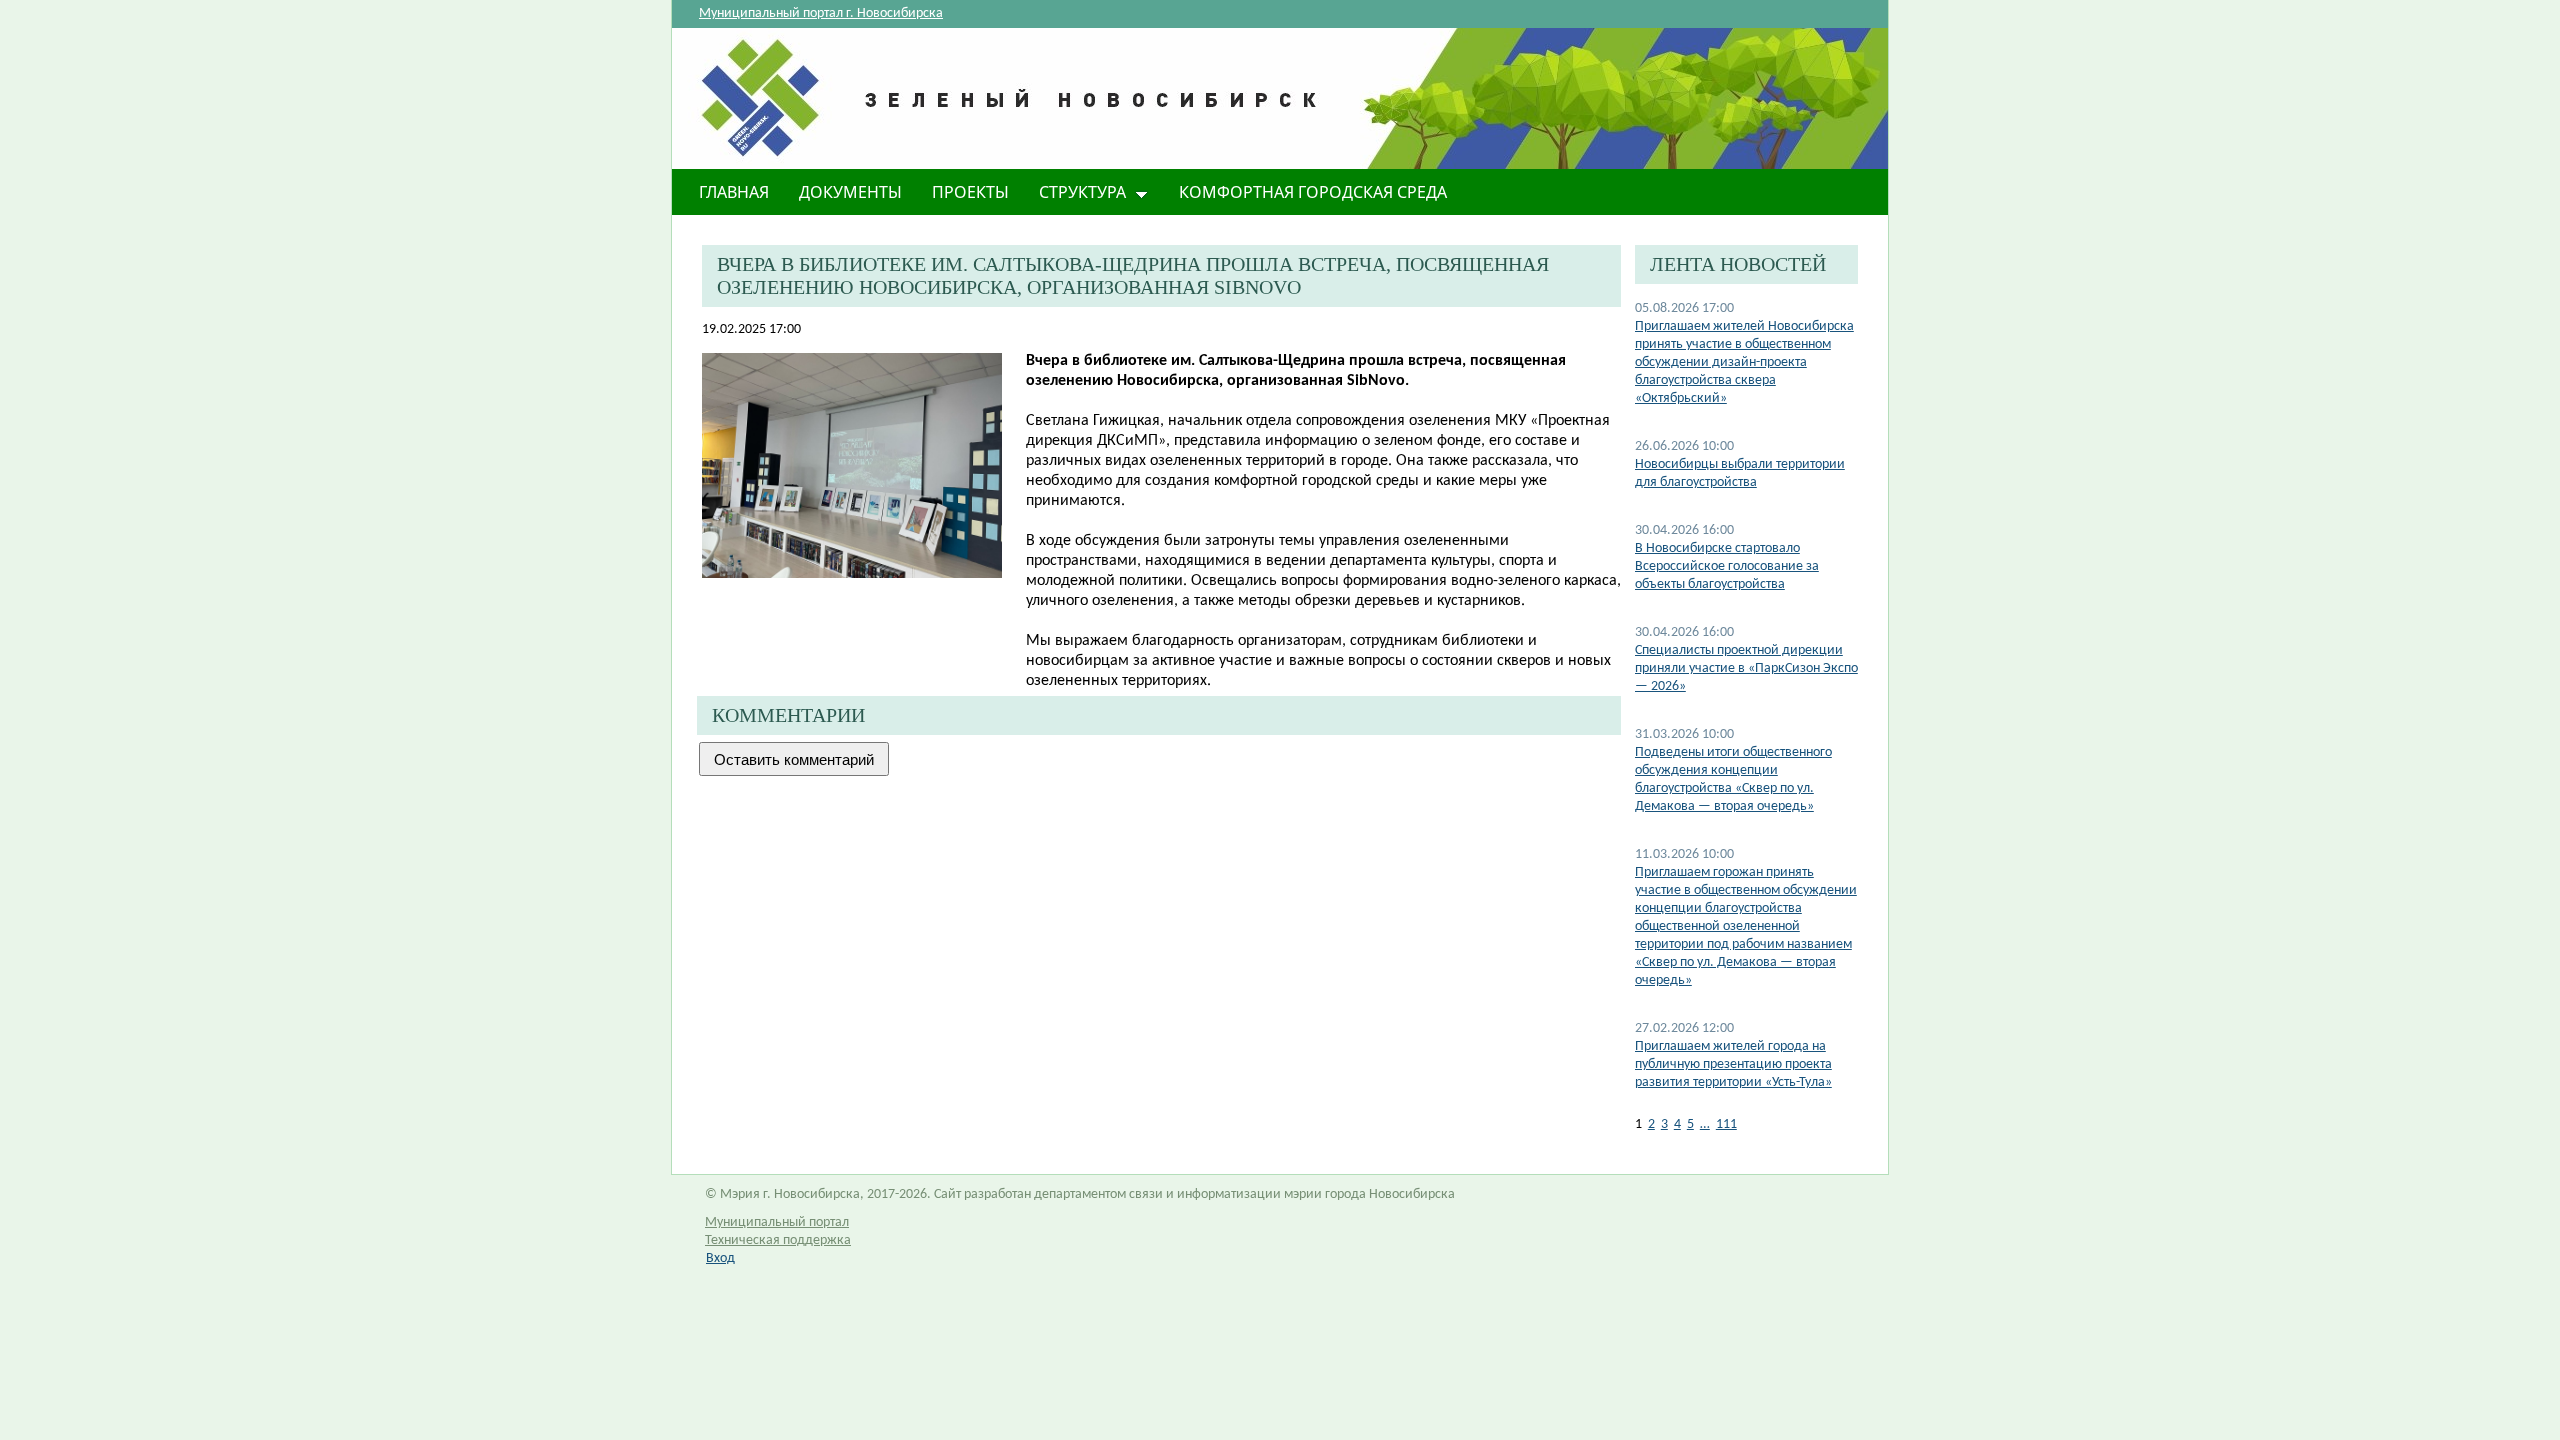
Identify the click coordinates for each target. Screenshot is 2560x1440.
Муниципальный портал (777, 1222)
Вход (720, 1258)
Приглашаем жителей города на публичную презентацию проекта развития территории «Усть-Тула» (1733, 1064)
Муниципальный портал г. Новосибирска (821, 13)
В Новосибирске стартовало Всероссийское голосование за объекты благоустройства (1727, 566)
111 (1726, 1124)
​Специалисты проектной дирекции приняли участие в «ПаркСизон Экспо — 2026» (1746, 668)
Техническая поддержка (778, 1240)
